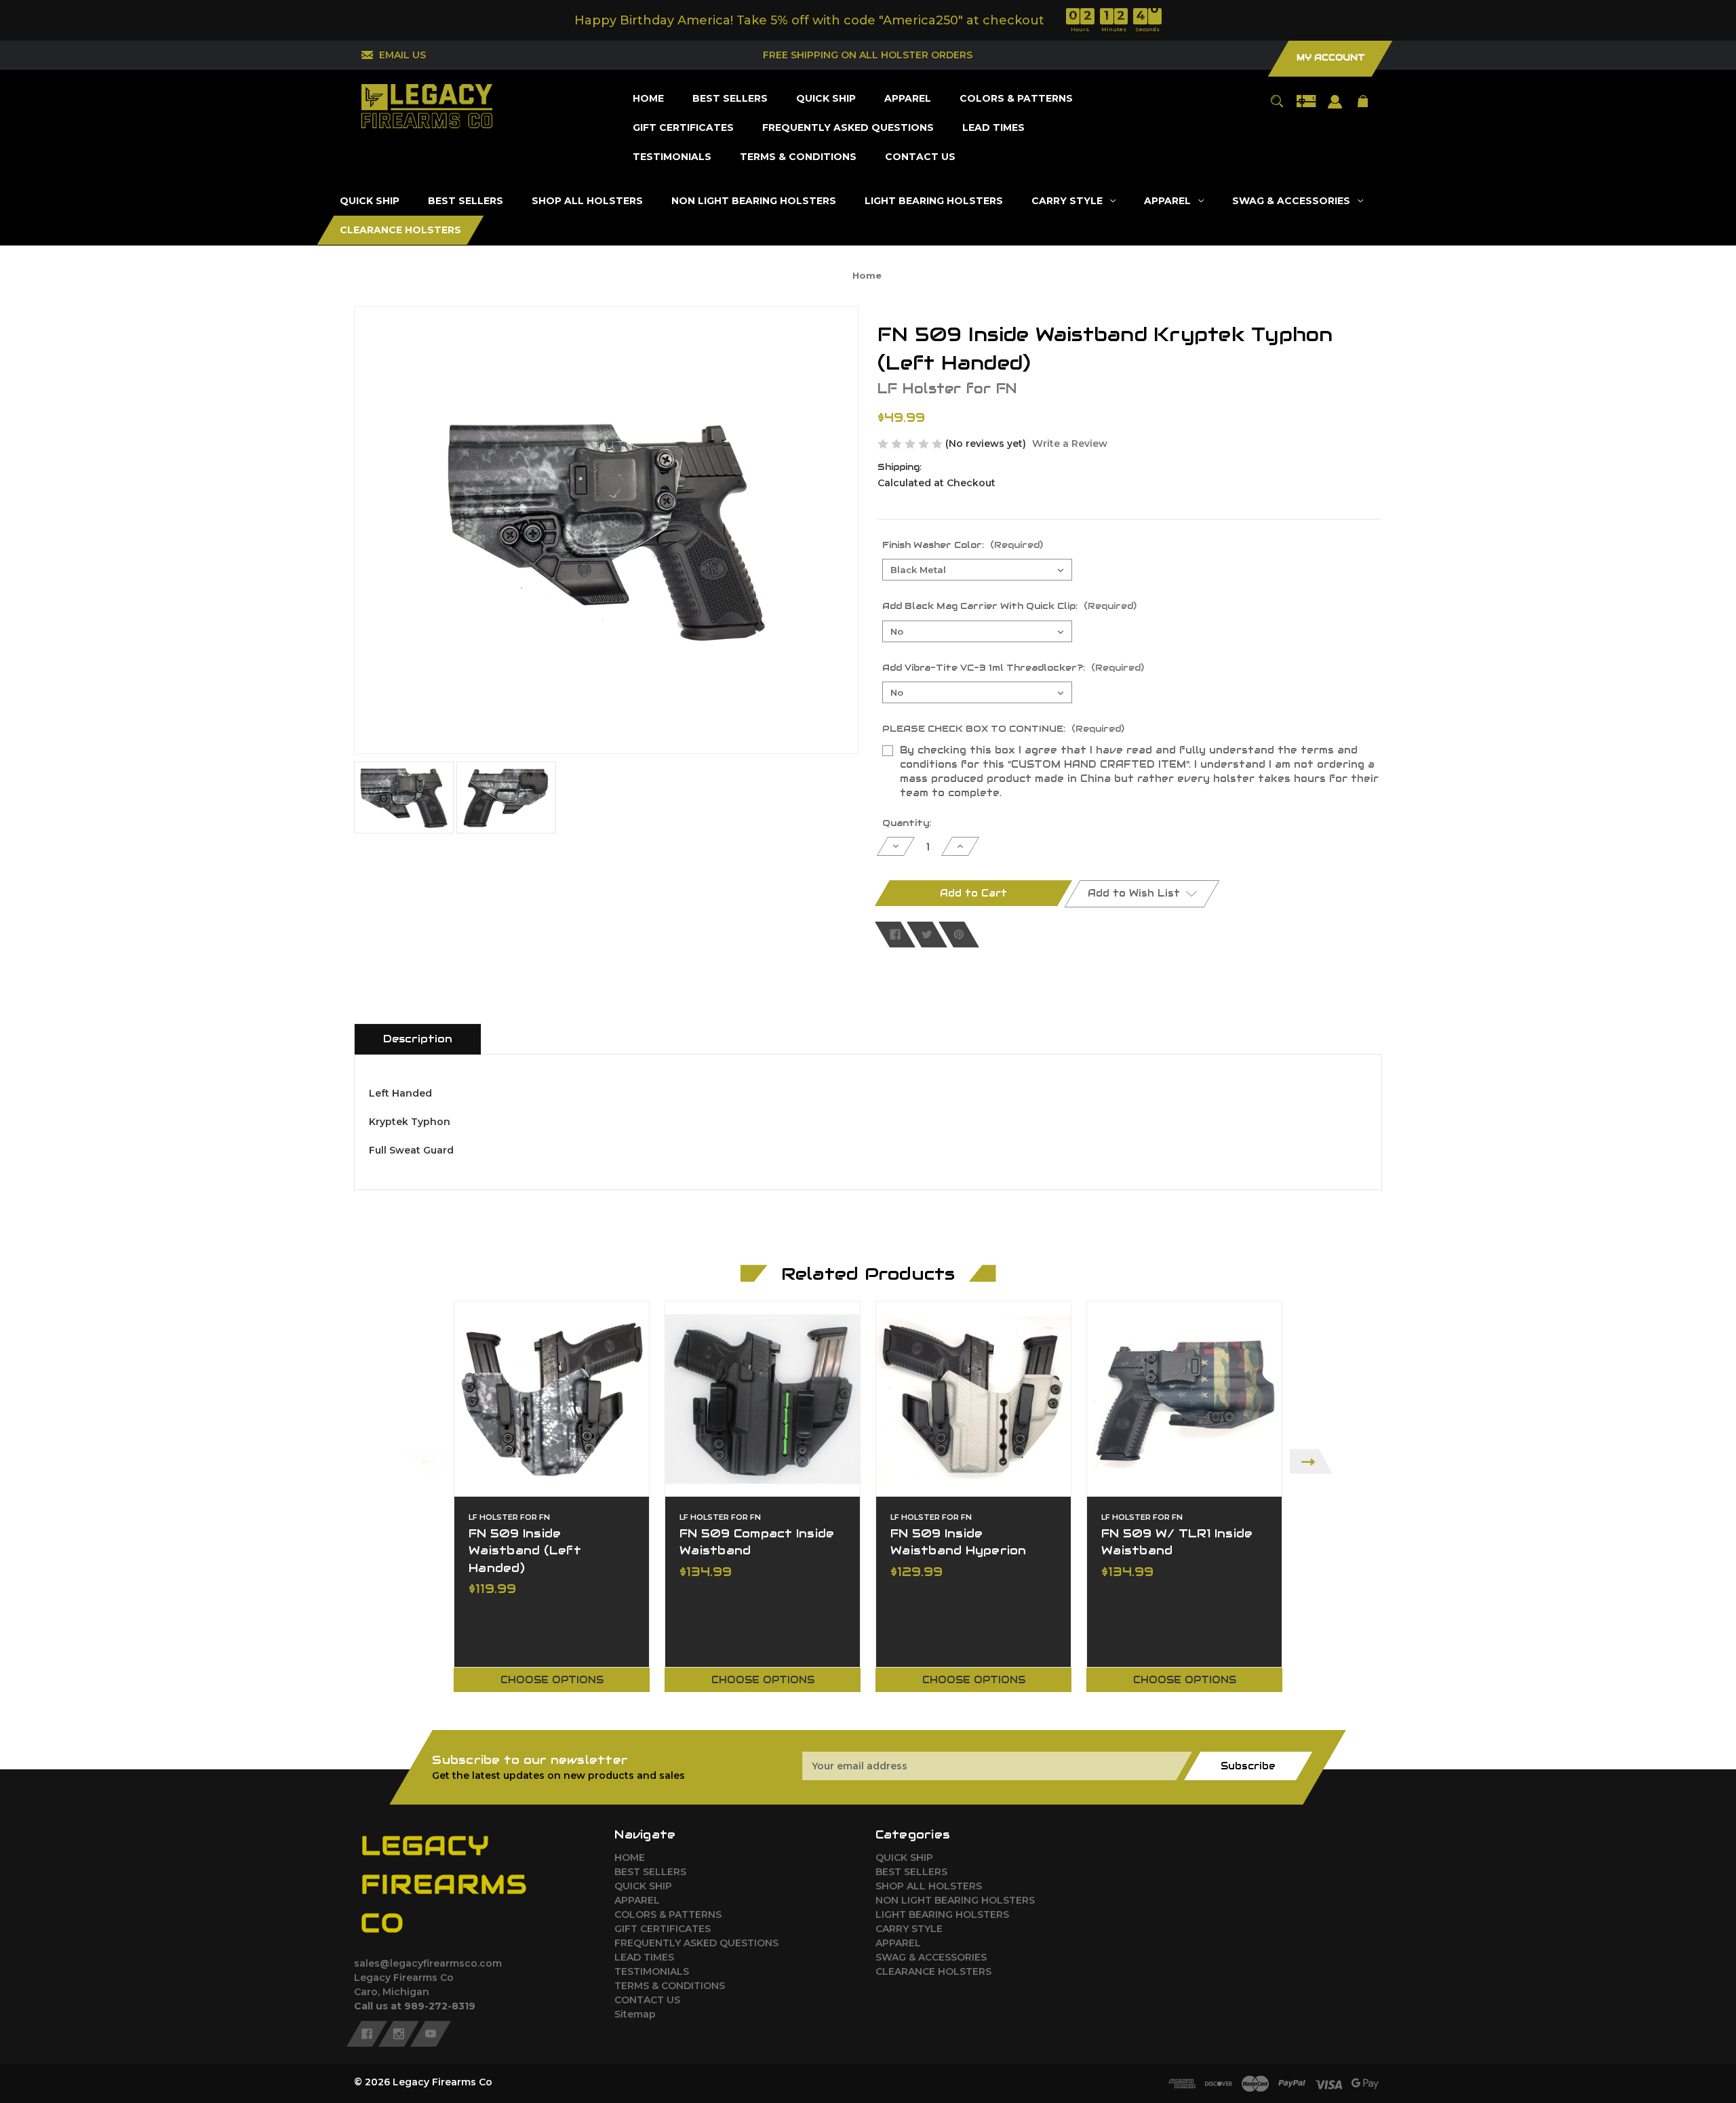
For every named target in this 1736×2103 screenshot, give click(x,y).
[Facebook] (895, 935)
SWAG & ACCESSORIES (931, 1957)
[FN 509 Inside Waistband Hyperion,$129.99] (973, 1399)
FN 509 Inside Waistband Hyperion (959, 1542)
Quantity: (907, 823)
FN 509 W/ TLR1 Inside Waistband (1177, 1542)
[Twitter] (927, 935)
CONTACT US (647, 2000)
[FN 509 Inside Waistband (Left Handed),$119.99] (552, 1399)
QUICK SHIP (643, 1886)
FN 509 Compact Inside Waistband (757, 1542)
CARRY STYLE (909, 1929)
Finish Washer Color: (963, 545)
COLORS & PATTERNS (668, 1914)
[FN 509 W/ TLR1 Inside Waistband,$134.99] (1184, 1399)
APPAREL (637, 1900)
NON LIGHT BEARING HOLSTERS (955, 1900)
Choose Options (552, 1680)
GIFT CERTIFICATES (663, 1929)
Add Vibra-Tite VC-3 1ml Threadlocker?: (1013, 668)
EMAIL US (402, 55)
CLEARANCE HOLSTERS (933, 1971)
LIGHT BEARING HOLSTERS (942, 1914)
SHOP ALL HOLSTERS (929, 1886)
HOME (630, 1858)
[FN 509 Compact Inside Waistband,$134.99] (763, 1399)
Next (1311, 1461)
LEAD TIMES (644, 1957)
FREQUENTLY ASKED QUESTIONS (696, 1943)
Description (418, 1039)
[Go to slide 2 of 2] (921, 1708)
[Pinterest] (959, 935)
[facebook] (367, 2034)
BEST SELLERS (650, 1872)
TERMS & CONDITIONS (670, 1986)
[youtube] (431, 2034)
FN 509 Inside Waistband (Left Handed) (525, 1550)
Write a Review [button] (1070, 444)
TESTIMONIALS (652, 1971)
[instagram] (399, 2034)
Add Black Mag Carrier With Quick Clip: (1009, 606)
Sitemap (635, 2014)
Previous (425, 1461)
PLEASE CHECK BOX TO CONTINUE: (1003, 729)
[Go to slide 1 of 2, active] (901, 1708)
